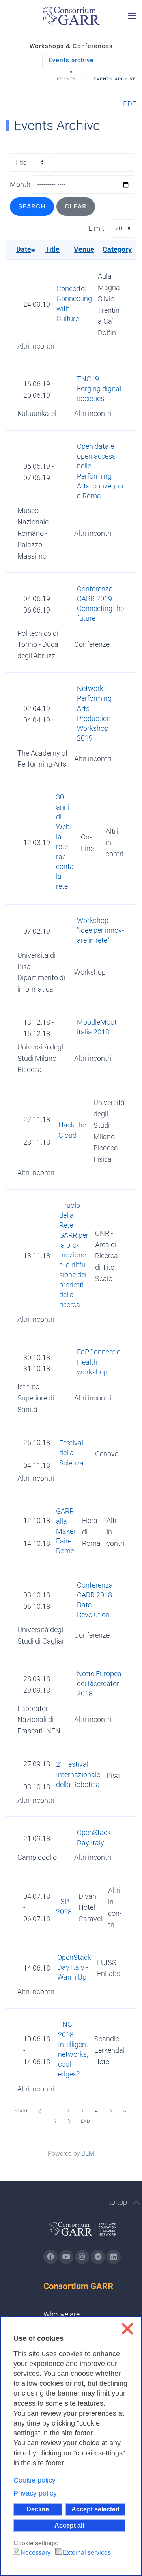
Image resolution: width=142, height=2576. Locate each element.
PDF (130, 104)
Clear (76, 206)
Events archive (71, 60)
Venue (84, 249)
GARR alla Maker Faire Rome (66, 1531)
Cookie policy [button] (35, 2480)
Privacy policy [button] (35, 2493)
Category (117, 249)
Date (24, 249)
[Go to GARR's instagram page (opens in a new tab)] (82, 2257)
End (85, 2121)
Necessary (35, 2553)
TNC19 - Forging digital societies (99, 389)
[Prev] (39, 2111)
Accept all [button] (69, 2525)
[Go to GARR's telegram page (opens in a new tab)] (98, 2257)
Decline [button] (38, 2509)
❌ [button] (127, 2329)
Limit (96, 228)
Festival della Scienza (71, 1453)
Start (21, 2111)
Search (32, 206)
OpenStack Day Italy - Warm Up (74, 1967)
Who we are (62, 2314)
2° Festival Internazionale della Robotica (78, 1774)
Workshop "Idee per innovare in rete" (100, 930)
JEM (88, 2153)
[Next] (69, 2121)
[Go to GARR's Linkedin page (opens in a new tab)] (114, 2257)
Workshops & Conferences (71, 46)
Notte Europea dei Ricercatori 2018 (99, 1684)
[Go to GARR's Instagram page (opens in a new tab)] (50, 2257)
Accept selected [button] (95, 2509)
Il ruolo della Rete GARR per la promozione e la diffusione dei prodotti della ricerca (74, 1255)
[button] (132, 16)
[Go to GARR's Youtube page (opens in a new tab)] (66, 2257)
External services (87, 2553)
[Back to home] (71, 16)
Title (52, 249)
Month (20, 184)
